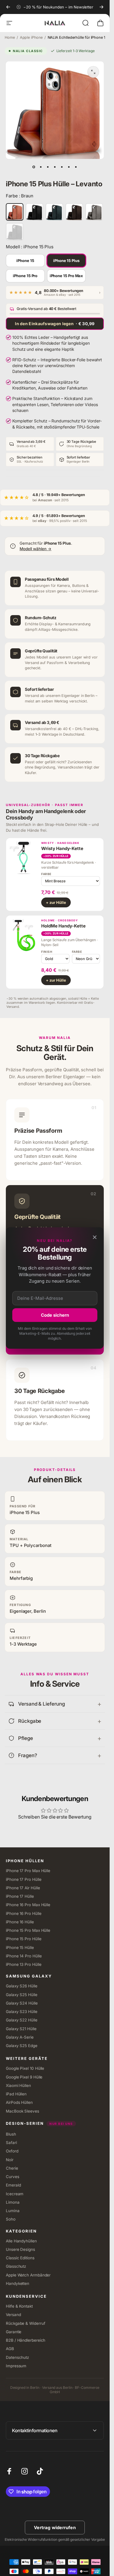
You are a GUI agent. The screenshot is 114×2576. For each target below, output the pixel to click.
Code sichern (55, 1315)
